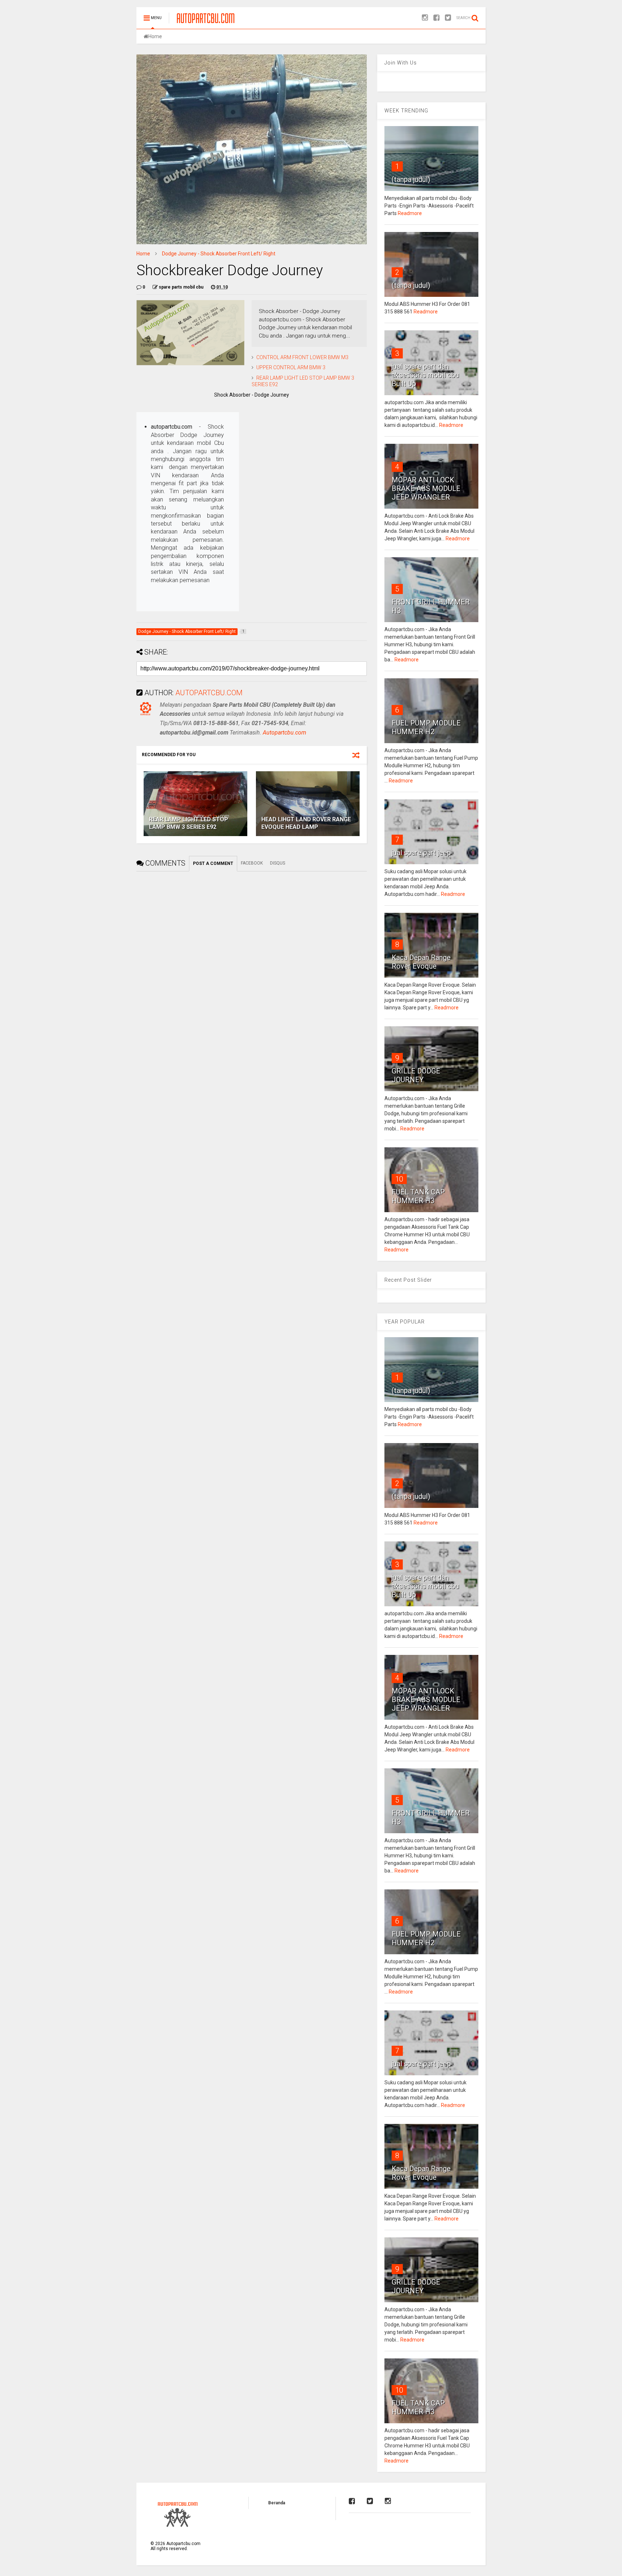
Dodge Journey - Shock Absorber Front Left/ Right (219, 254)
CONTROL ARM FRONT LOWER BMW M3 (302, 357)
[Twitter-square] (448, 18)
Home (155, 36)
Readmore (410, 213)
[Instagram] (425, 18)
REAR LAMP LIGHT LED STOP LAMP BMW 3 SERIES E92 (189, 823)
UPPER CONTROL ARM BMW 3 (291, 367)
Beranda (277, 2503)
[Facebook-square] (436, 18)
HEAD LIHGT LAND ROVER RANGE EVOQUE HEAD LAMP (306, 823)
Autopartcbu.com (285, 733)
